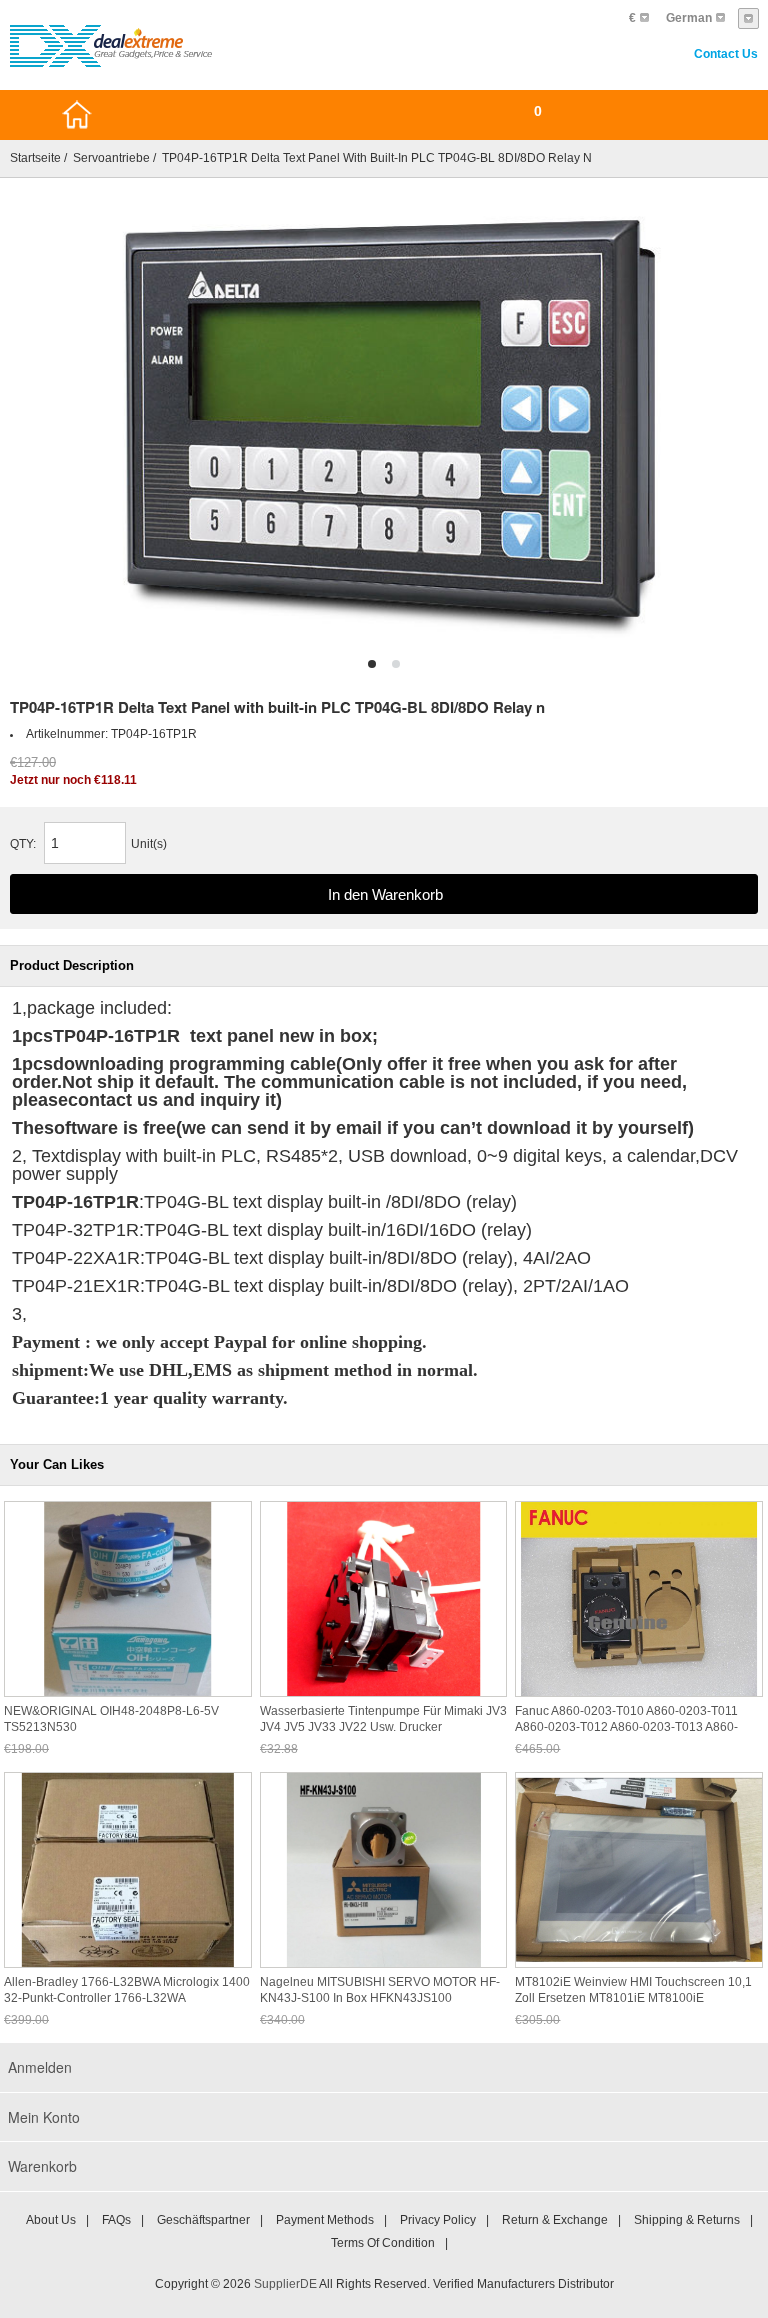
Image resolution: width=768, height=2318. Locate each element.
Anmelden (40, 2067)
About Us (51, 2220)
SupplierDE (285, 2284)
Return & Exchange (555, 2220)
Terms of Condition (383, 2243)
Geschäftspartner (203, 2220)
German (689, 18)
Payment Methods (325, 2220)
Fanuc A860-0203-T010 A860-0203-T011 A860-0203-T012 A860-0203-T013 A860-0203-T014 (626, 1727)
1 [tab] (372, 664)
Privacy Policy (438, 2220)
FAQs (116, 2220)
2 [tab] (396, 664)
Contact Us (726, 54)
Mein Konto (44, 2117)
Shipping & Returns (687, 2220)
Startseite (35, 158)
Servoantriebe (111, 158)
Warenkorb (42, 2166)
